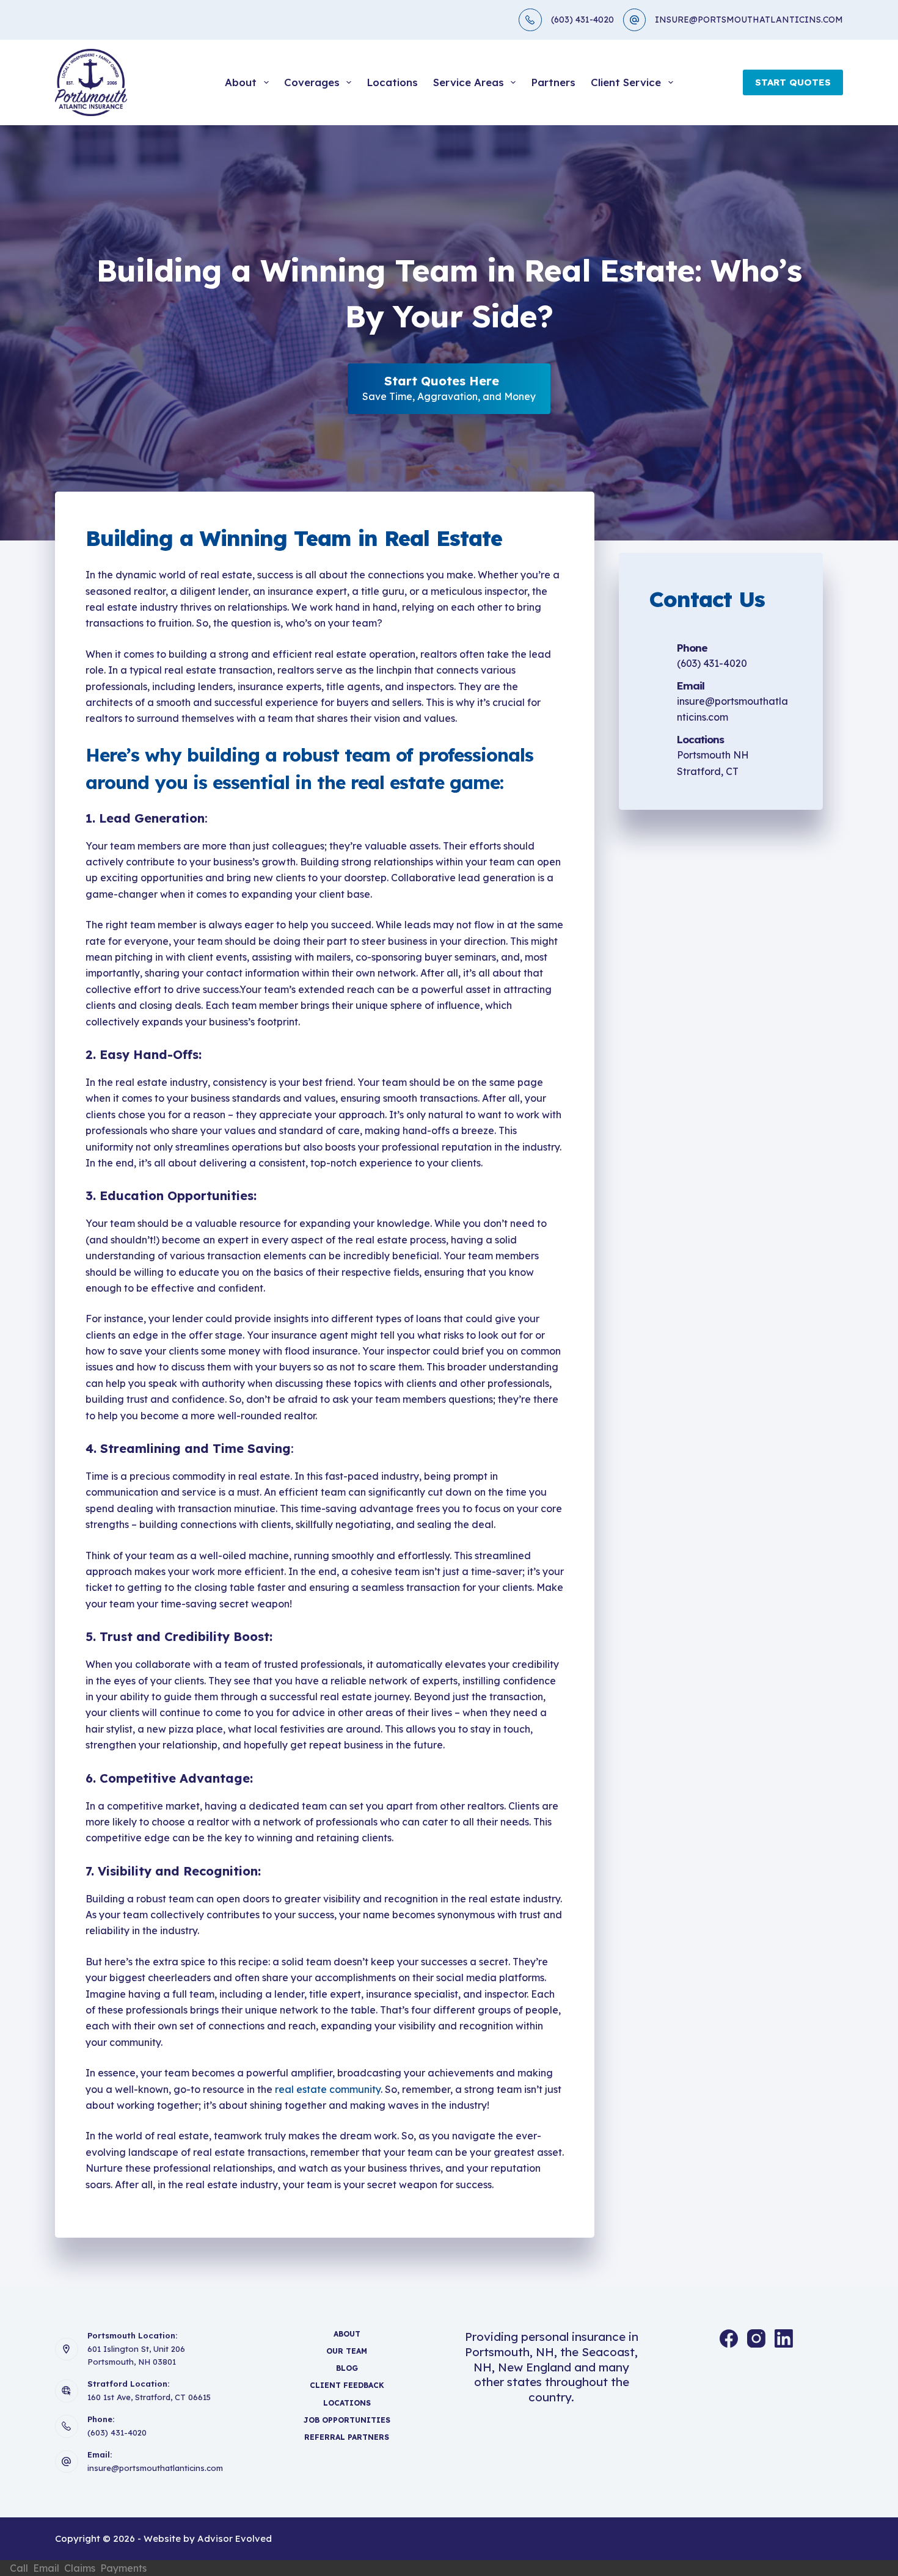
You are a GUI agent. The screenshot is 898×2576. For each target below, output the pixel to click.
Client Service (626, 82)
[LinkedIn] (784, 2338)
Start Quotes (793, 82)
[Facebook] (729, 2338)
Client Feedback (347, 2385)
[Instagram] (756, 2338)
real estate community (328, 2089)
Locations (392, 82)
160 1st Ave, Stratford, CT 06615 (149, 2397)
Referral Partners (347, 2437)
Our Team (347, 2351)
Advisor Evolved (235, 2538)
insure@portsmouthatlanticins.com (155, 2468)
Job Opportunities (347, 2420)
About (241, 82)
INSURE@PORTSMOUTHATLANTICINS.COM (749, 20)
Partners (553, 82)
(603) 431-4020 (582, 20)
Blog (347, 2368)
